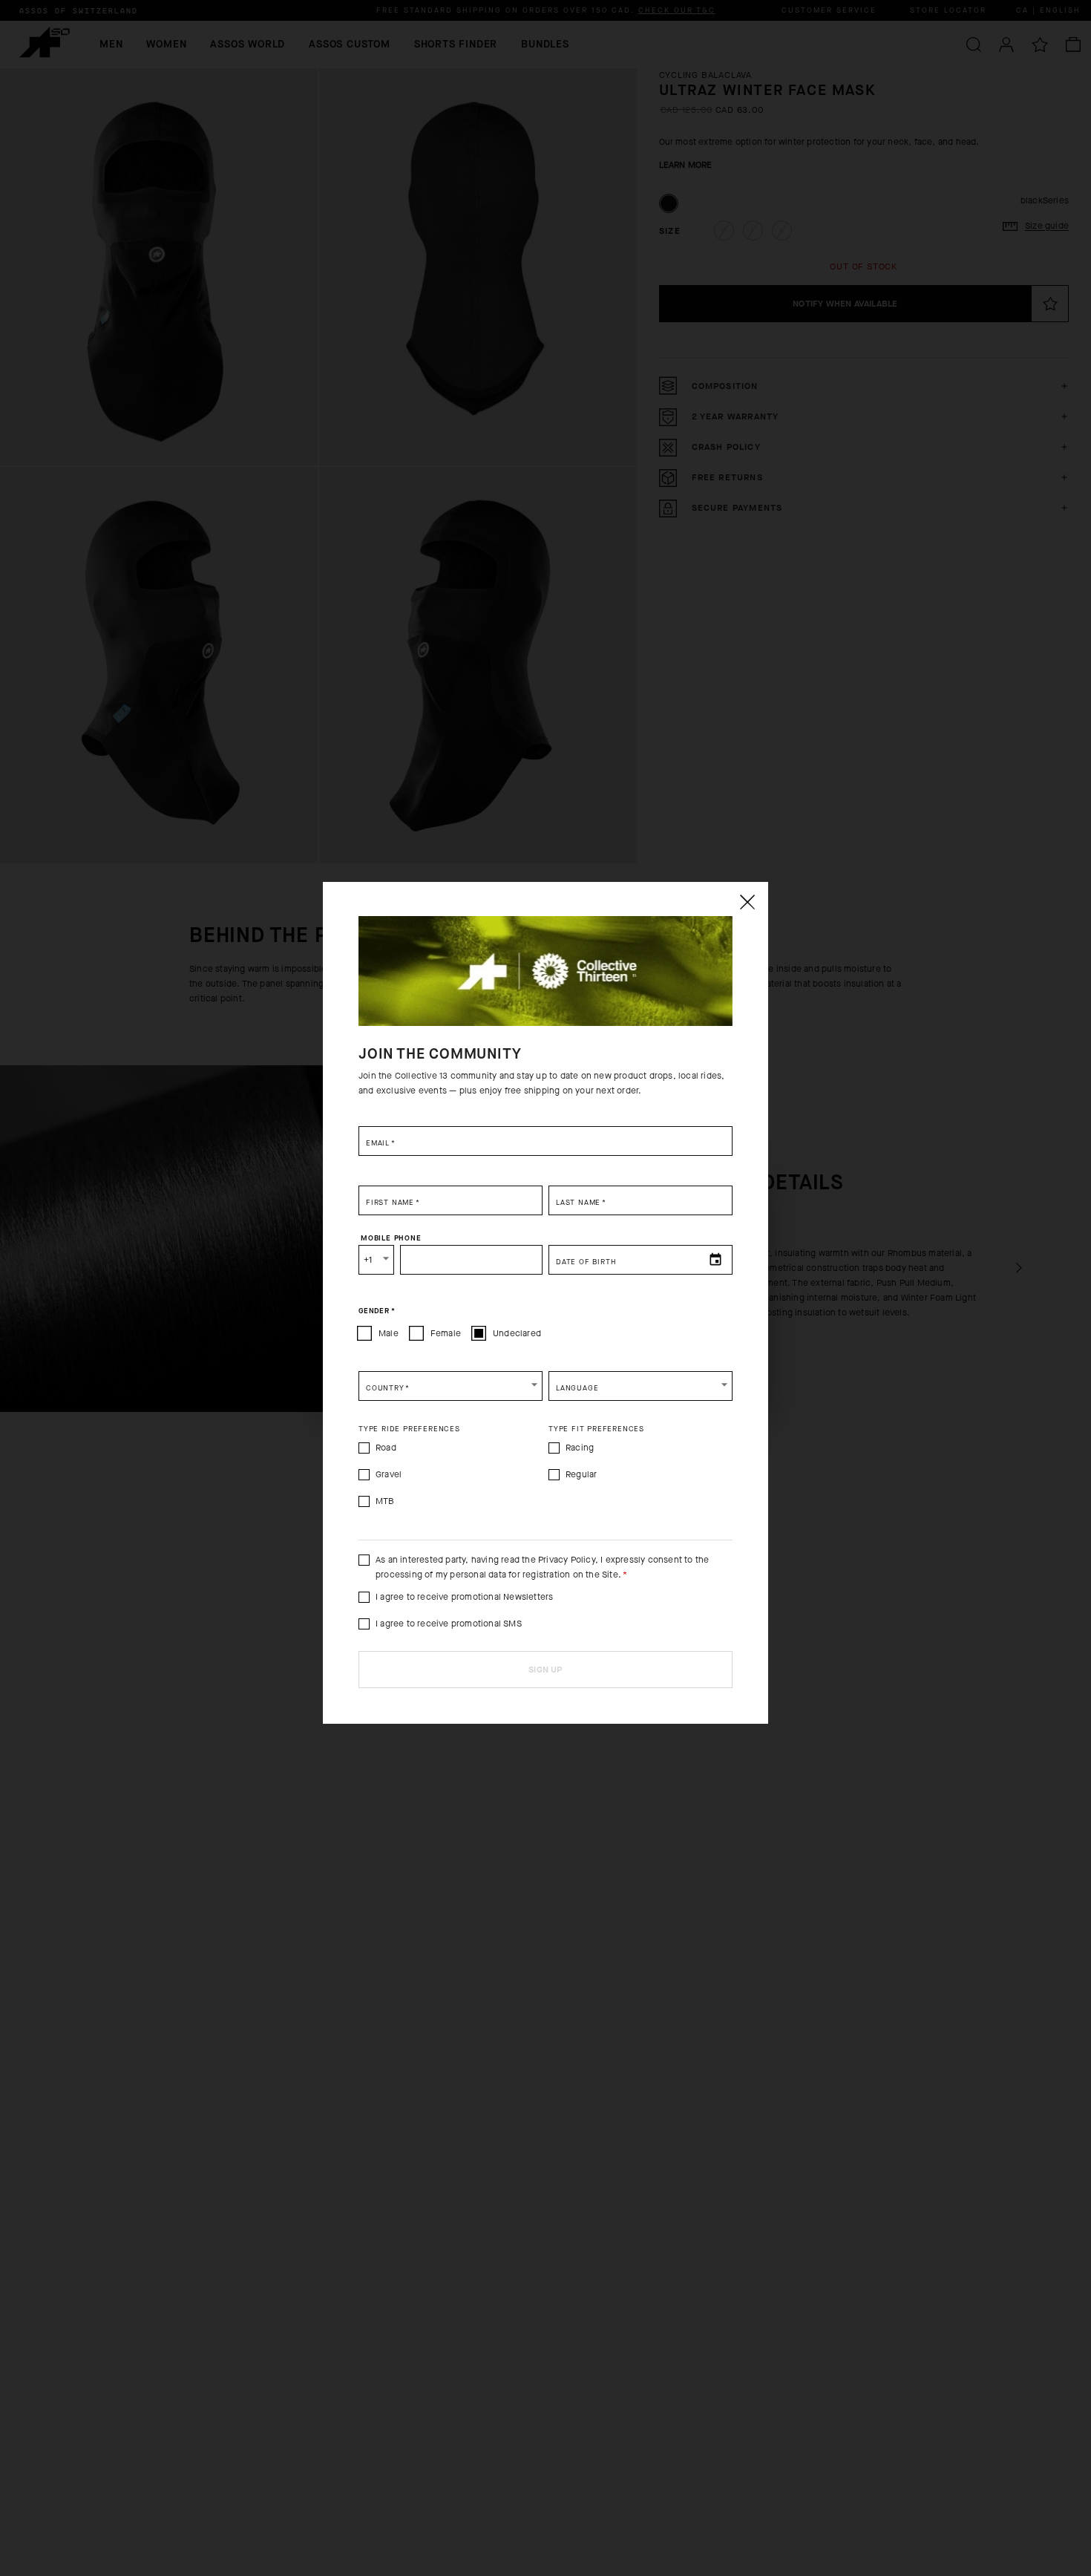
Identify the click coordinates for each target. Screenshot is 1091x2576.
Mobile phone (391, 1238)
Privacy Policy (567, 1560)
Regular (581, 1474)
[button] (451, 1386)
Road (386, 1448)
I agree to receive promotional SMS (449, 1624)
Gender (377, 1310)
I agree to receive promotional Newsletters (464, 1597)
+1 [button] (368, 1260)
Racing (580, 1448)
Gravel (389, 1474)
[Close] (747, 902)
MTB (385, 1501)
